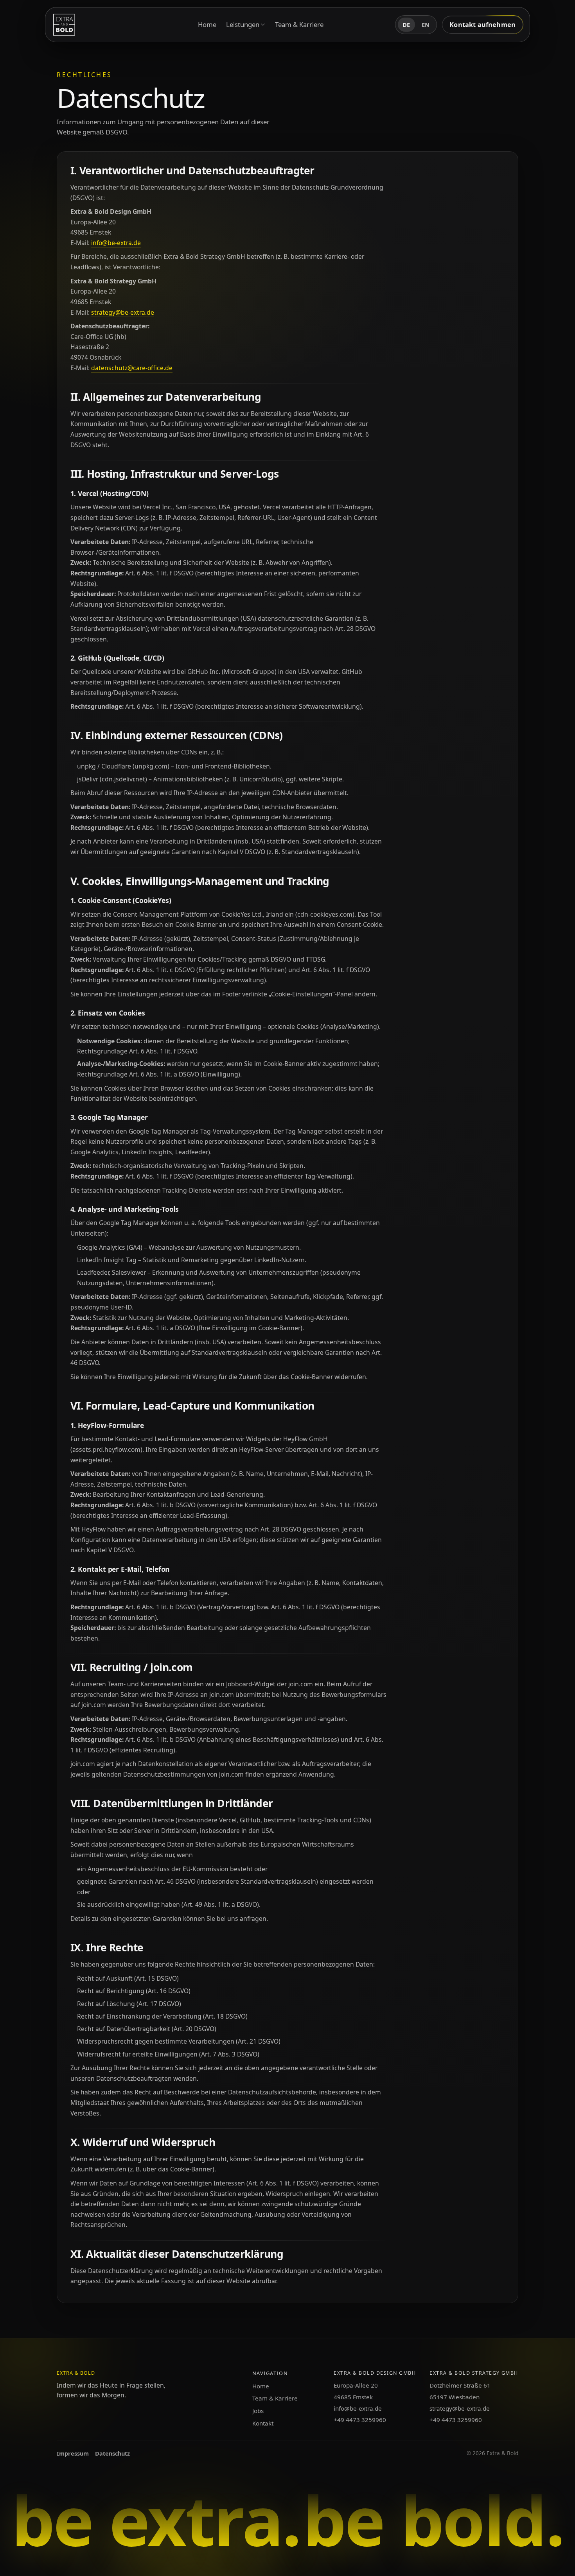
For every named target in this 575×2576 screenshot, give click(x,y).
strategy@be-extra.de (123, 312)
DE (406, 25)
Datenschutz (112, 2453)
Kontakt (263, 2423)
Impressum (73, 2453)
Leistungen (243, 24)
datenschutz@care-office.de (132, 368)
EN (426, 25)
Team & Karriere (299, 24)
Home (207, 24)
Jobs (258, 2411)
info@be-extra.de (116, 243)
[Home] (64, 25)
